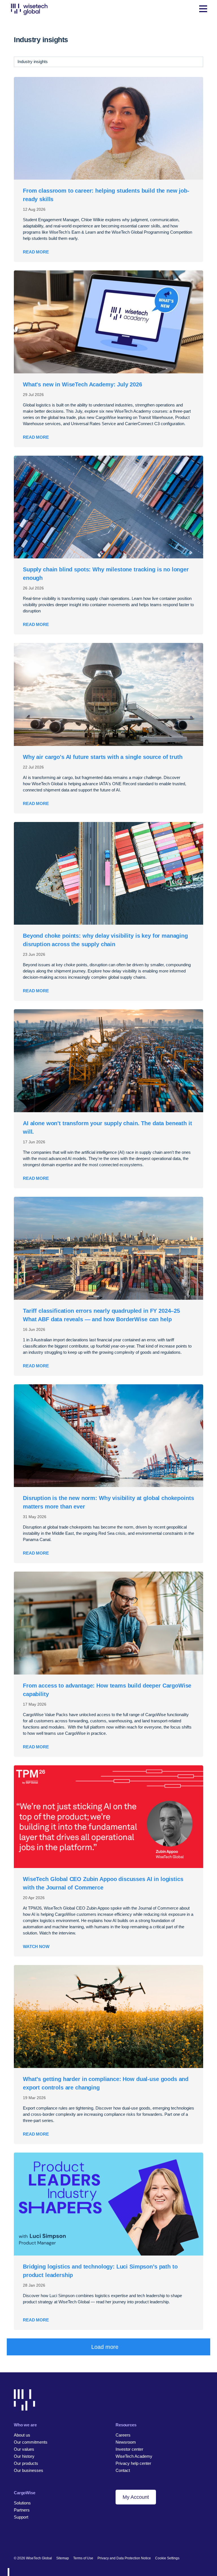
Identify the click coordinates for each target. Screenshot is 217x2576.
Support (21, 2517)
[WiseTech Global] (29, 9)
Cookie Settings (167, 2558)
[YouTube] (45, 2540)
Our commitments (31, 2442)
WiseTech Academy (134, 2456)
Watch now (36, 1946)
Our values (24, 2449)
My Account (136, 2497)
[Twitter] (36, 2540)
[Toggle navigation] (203, 9)
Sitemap (63, 2558)
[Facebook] (26, 2540)
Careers (123, 2435)
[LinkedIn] (17, 2540)
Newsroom (126, 2442)
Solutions (22, 2503)
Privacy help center (133, 2463)
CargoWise (25, 2493)
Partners (22, 2510)
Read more (36, 252)
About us (22, 2435)
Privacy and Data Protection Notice (124, 2558)
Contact (123, 2470)
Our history (24, 2456)
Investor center (129, 2449)
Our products (26, 2463)
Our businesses (29, 2470)
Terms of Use (83, 2558)
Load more (105, 2347)
